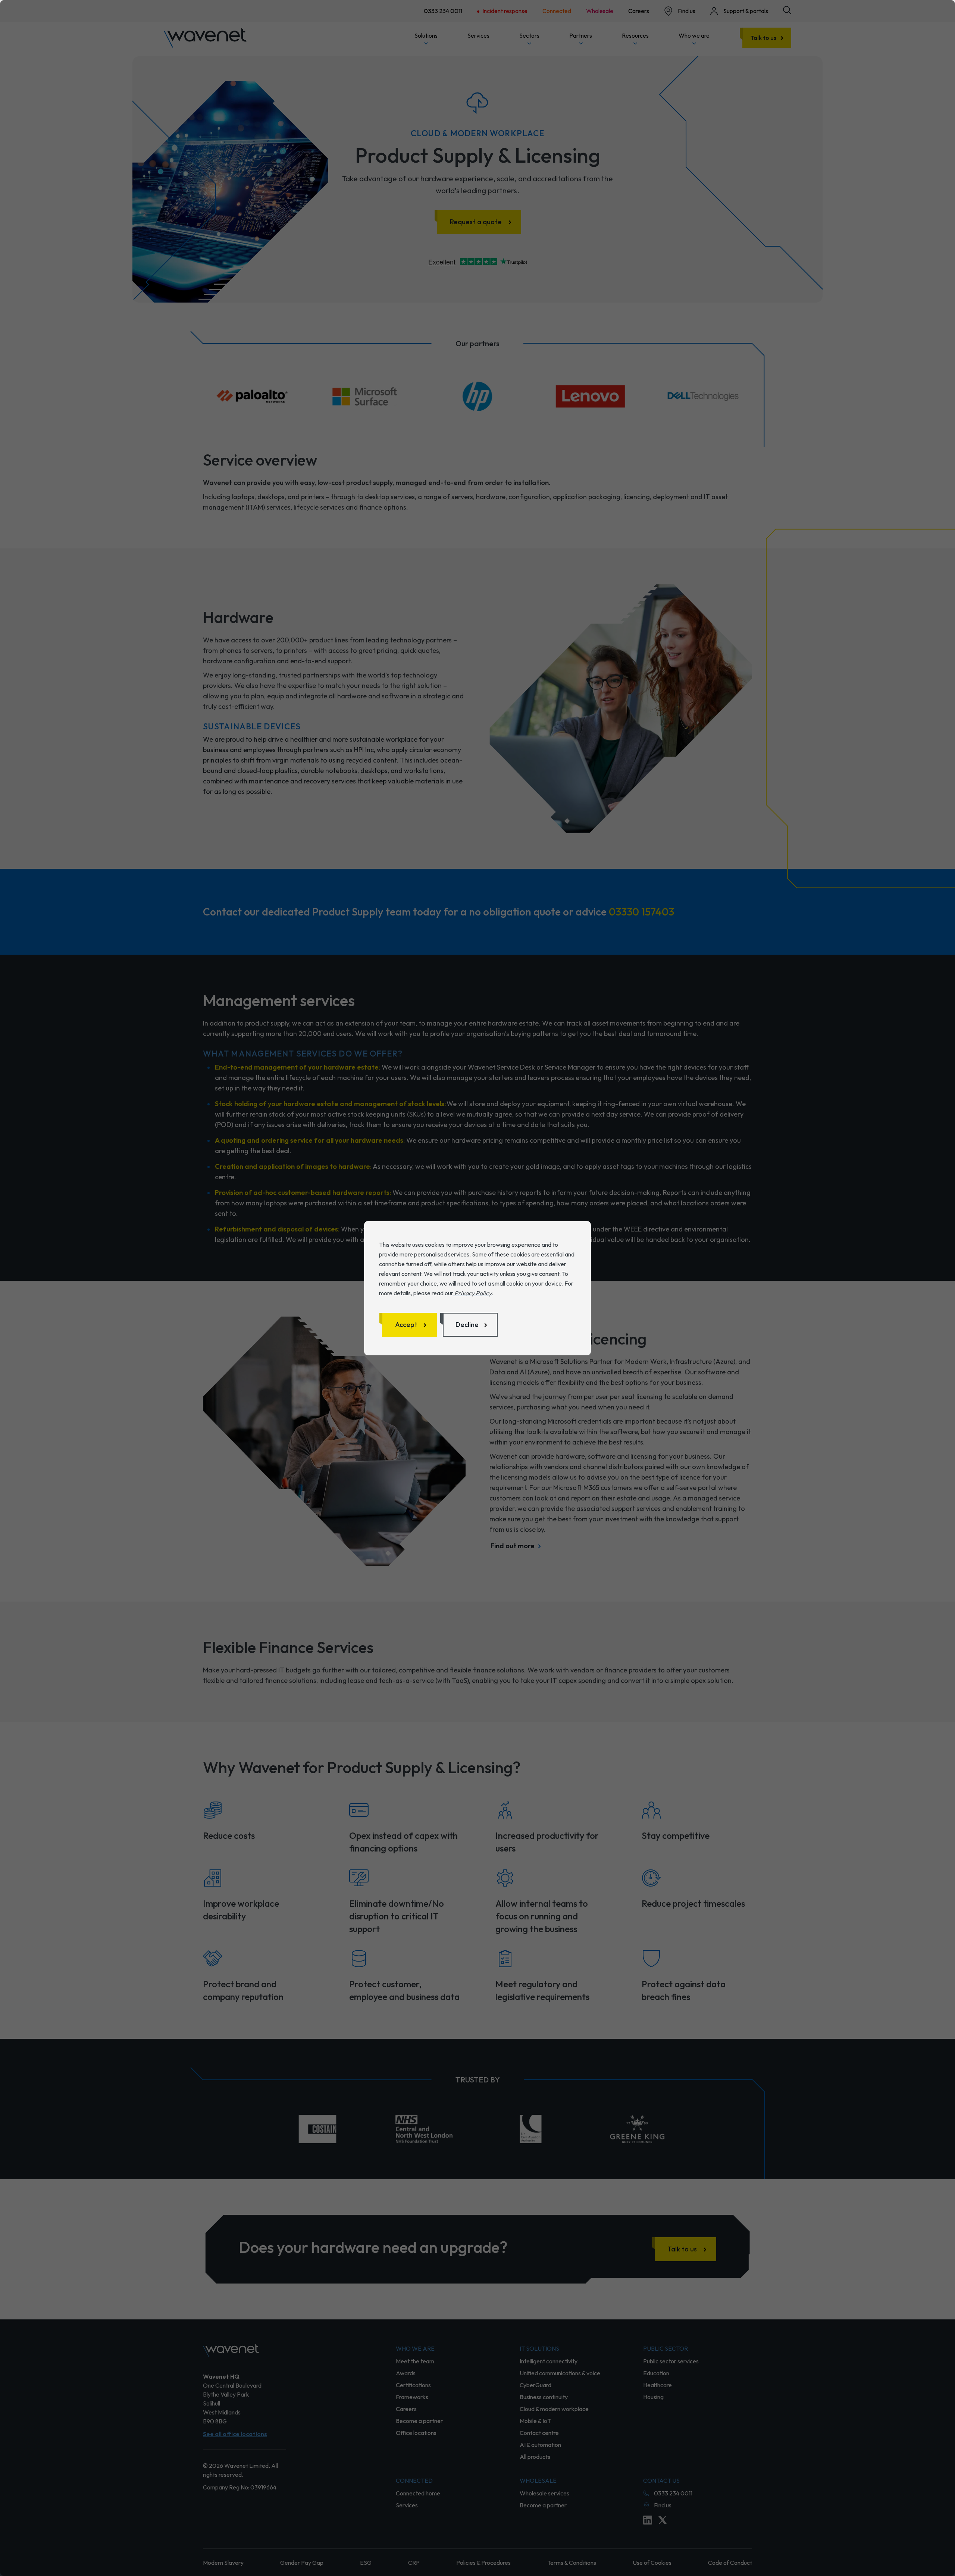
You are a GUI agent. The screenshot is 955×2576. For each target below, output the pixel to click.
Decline (467, 1325)
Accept (406, 1325)
